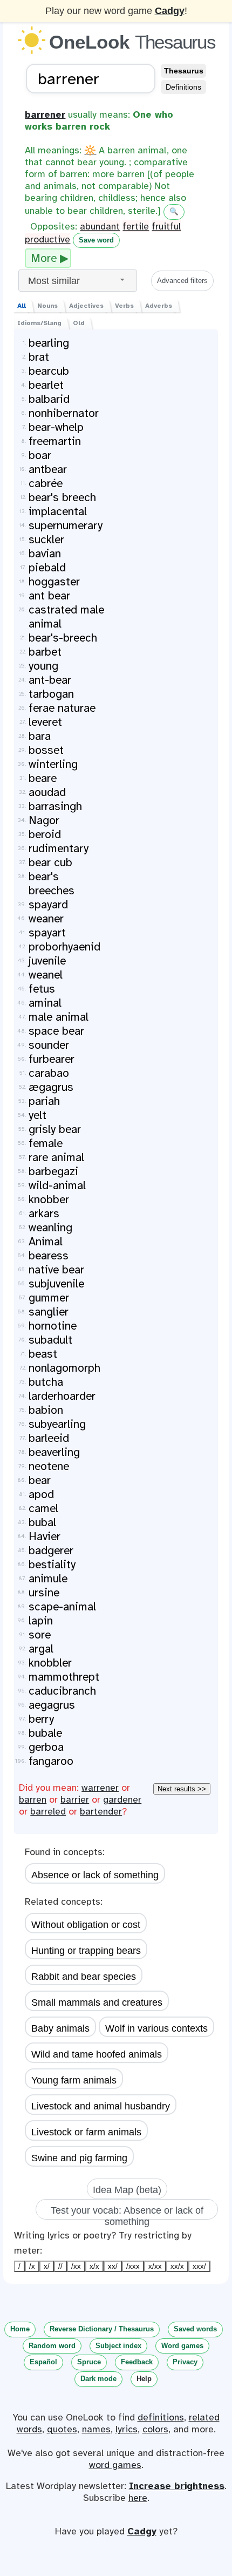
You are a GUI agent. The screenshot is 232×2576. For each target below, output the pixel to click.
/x (32, 2266)
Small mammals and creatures (97, 2002)
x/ (47, 2266)
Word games (182, 2346)
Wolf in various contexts (156, 2028)
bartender (101, 1811)
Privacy (185, 2362)
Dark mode (98, 2379)
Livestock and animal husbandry (101, 2106)
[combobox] (78, 281)
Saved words (195, 2329)
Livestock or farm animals (86, 2132)
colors (155, 2429)
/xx (76, 2266)
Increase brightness (177, 2486)
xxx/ (199, 2266)
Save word (96, 240)
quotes (62, 2429)
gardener (122, 1799)
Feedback (137, 2362)
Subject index (118, 2346)
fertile (136, 226)
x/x (94, 2266)
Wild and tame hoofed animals (97, 2054)
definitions (161, 2417)
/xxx (133, 2266)
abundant (100, 226)
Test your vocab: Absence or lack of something (127, 2212)
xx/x (177, 2266)
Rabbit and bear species (84, 1977)
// (60, 2266)
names (96, 2429)
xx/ (113, 2266)
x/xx (155, 2266)
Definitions (183, 87)
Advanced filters (182, 281)
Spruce (89, 2362)
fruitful (166, 226)
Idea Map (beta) (127, 2190)
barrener (45, 114)
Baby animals (60, 2028)
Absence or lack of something (95, 1875)
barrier (75, 1799)
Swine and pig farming (79, 2158)
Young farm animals (74, 2080)
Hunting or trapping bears (86, 1951)
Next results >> (182, 1789)
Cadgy (170, 11)
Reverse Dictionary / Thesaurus (102, 2329)
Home (20, 2329)
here (138, 2498)
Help (144, 2379)
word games (115, 2465)
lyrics (127, 2429)
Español (43, 2362)
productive (47, 239)
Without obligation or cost (86, 1925)
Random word (52, 2346)
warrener (100, 1788)
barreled (48, 1811)
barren (33, 1799)
